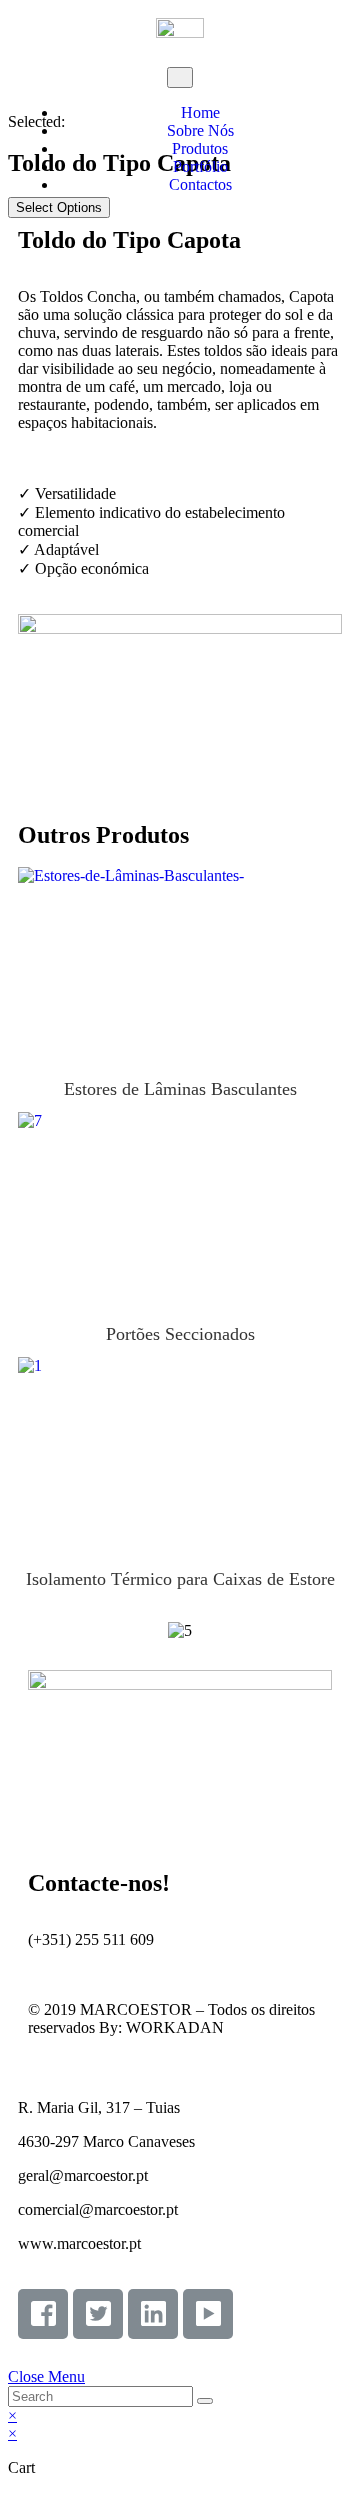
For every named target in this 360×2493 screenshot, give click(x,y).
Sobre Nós (200, 130)
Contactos (200, 184)
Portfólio (200, 166)
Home (200, 112)
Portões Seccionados (180, 1207)
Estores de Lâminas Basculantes (180, 962)
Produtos (200, 148)
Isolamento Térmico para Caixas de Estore (180, 1579)
